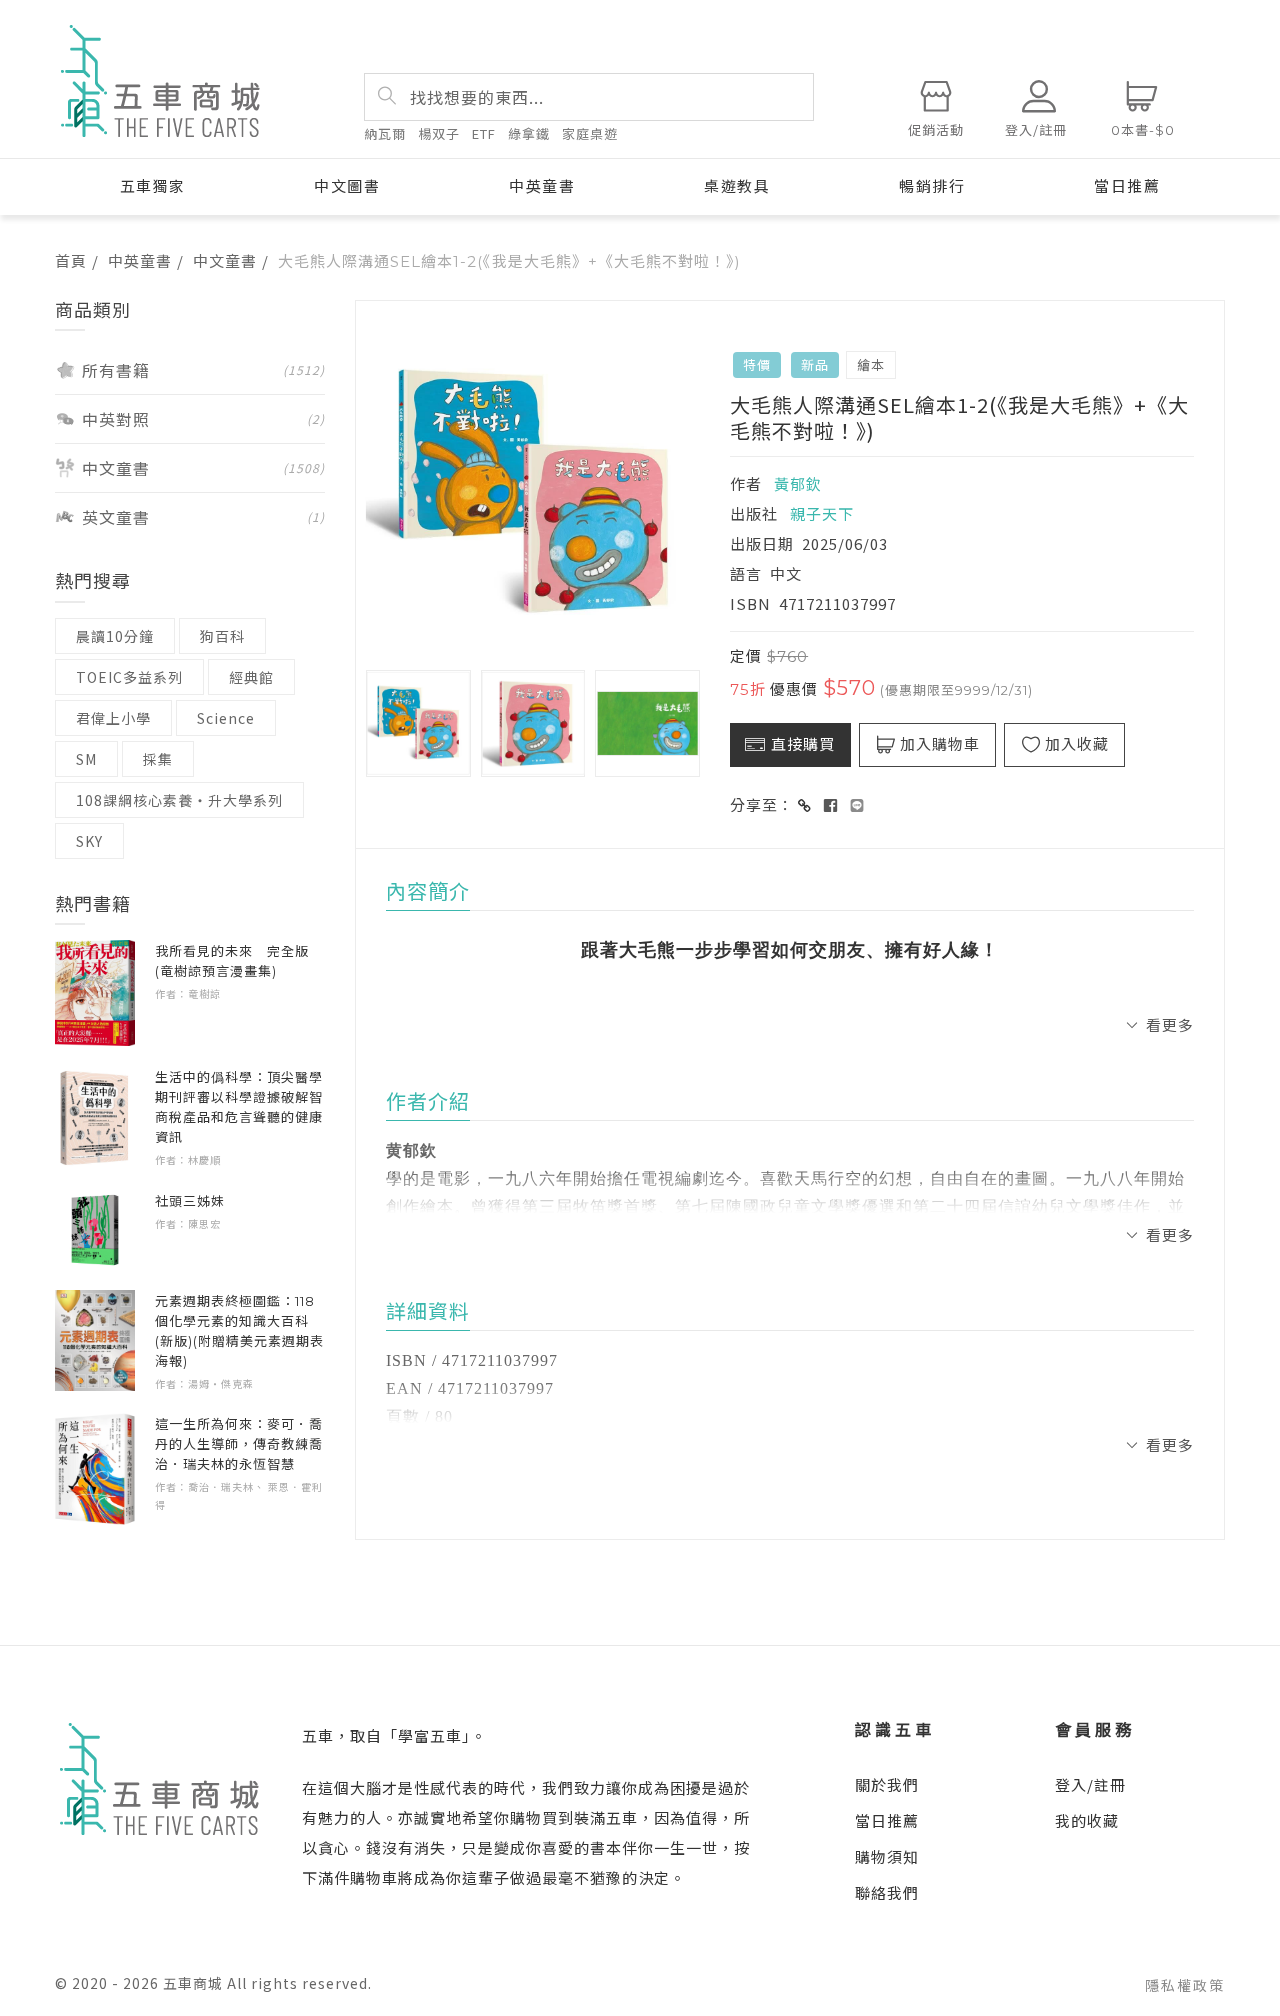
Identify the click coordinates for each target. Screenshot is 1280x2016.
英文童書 (203, 517)
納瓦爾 (385, 133)
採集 (158, 759)
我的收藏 (1087, 1820)
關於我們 (887, 1784)
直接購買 (803, 744)
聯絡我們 (887, 1892)
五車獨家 (153, 186)
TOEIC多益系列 (129, 677)
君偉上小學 (113, 718)
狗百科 (222, 636)
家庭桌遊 (590, 133)
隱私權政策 (1185, 1985)
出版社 (754, 513)
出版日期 (762, 543)
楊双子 (439, 133)
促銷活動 (936, 130)
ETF (484, 133)
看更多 (1170, 1024)
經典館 (251, 677)
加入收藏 (1077, 744)
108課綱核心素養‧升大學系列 (179, 800)
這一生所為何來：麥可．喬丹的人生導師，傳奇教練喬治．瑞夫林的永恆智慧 (239, 1444)
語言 (746, 573)
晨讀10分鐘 (115, 636)
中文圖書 (347, 186)
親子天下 (820, 513)
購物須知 (887, 1856)
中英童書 (542, 186)
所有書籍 (203, 370)
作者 (746, 483)
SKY (89, 841)
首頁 (71, 260)
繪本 (871, 364)
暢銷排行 (932, 186)
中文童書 (225, 260)
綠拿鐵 (529, 133)
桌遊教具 (737, 186)
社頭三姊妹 (190, 1201)
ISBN (750, 603)
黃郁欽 (798, 483)
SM (86, 759)
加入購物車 (940, 744)
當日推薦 (1127, 186)
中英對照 (203, 419)
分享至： (762, 804)
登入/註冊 (1090, 1784)
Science (226, 718)
